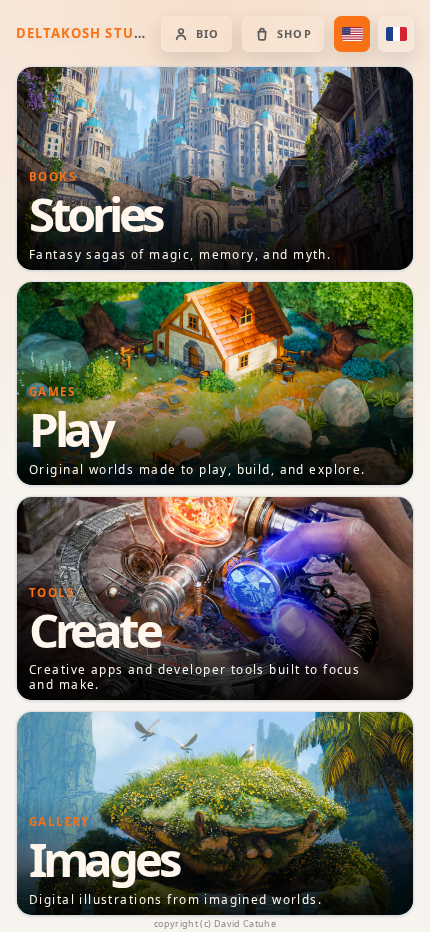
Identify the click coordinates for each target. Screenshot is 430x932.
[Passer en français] (396, 34)
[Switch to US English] (352, 34)
